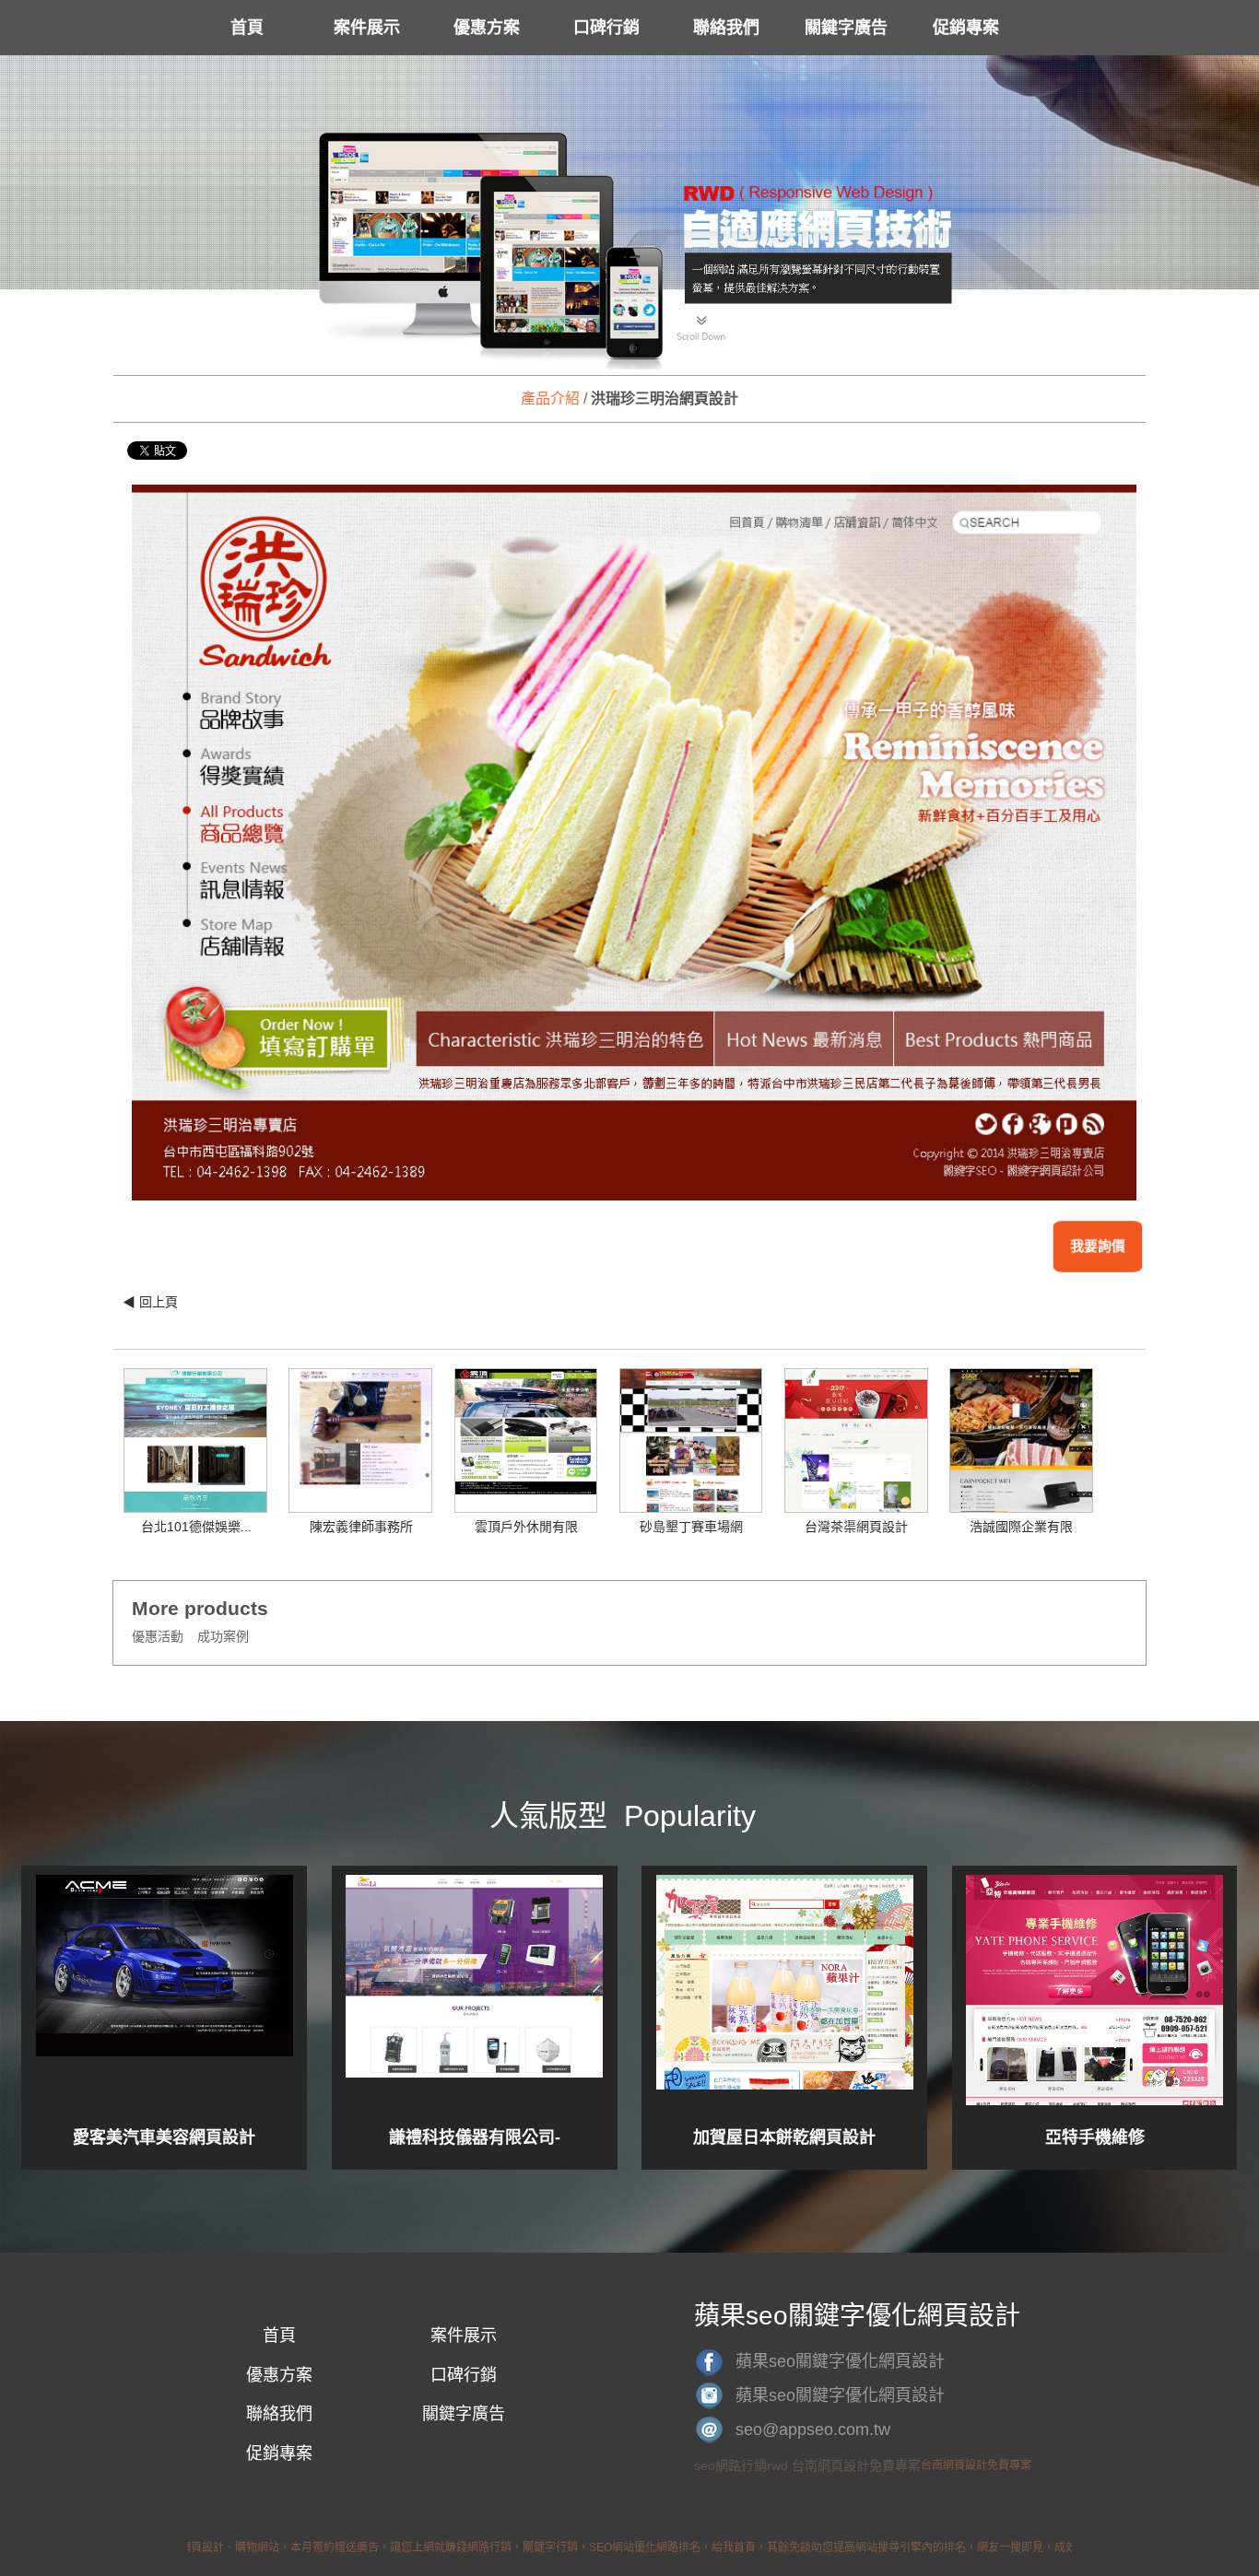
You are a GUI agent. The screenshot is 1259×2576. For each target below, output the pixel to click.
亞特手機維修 (1095, 2137)
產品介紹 (550, 398)
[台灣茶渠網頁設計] (856, 1445)
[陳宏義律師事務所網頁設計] (360, 1428)
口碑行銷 (606, 28)
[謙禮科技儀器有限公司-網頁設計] (474, 1990)
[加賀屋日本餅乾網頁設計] (785, 1990)
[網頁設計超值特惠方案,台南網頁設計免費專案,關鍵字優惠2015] (629, 214)
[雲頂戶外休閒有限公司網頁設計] (526, 1431)
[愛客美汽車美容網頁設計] (165, 1990)
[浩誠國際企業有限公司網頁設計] (1021, 1451)
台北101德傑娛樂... (196, 1527)
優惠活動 (158, 1636)
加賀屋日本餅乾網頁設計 (784, 2137)
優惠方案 (487, 28)
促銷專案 (966, 28)
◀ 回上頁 (150, 1302)
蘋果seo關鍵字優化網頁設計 (840, 2361)
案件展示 (367, 28)
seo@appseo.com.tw (813, 2430)
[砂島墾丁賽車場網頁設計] (691, 1449)
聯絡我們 (726, 28)
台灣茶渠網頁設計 (856, 1527)
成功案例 (223, 1636)
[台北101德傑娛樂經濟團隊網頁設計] (195, 1477)
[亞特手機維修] (1094, 1990)
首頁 (247, 28)
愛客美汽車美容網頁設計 (164, 2137)
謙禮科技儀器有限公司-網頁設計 (475, 2137)
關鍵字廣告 (846, 28)
